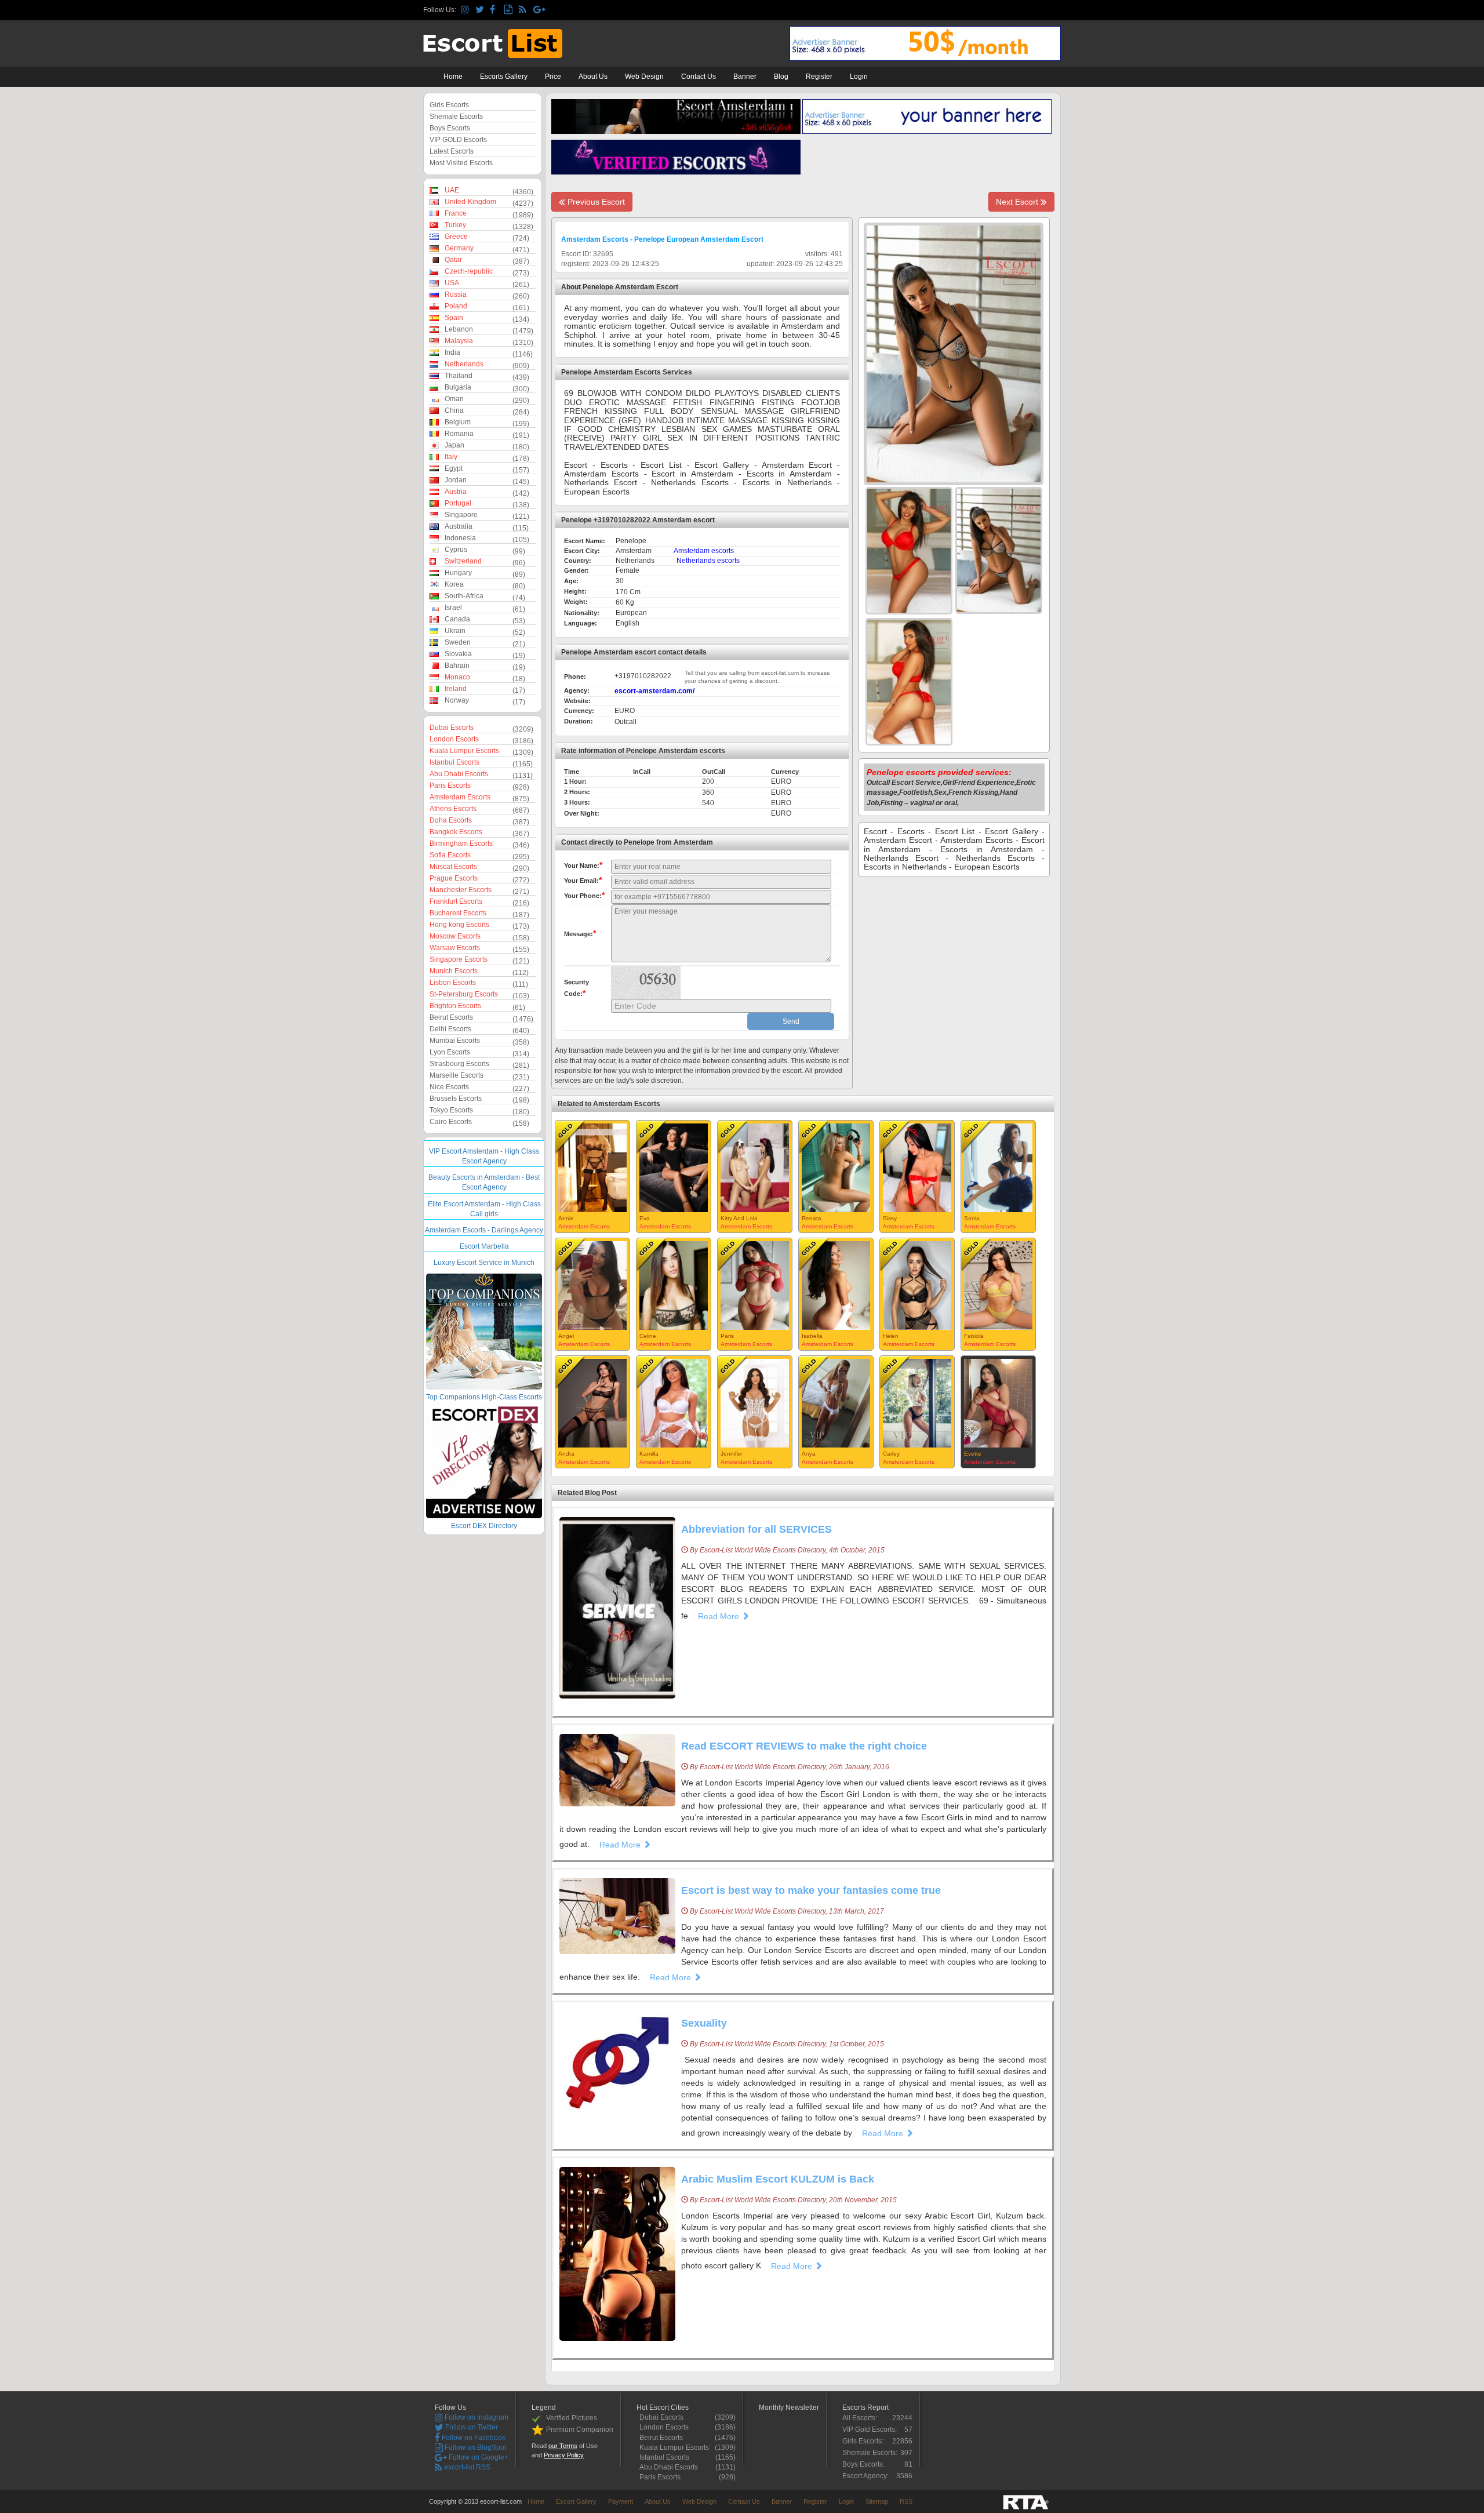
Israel (453, 608)
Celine (648, 1336)
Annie (566, 1218)
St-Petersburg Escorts (464, 994)
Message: (580, 933)
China (454, 410)
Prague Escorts (454, 878)
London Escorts (454, 739)
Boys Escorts (450, 128)
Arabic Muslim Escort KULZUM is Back (778, 2179)
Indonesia (460, 538)
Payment (621, 2501)
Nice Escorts (449, 1087)
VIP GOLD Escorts (458, 140)
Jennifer (731, 1454)
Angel (566, 1336)
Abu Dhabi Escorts (459, 774)
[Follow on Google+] (539, 10)
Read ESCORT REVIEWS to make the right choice (804, 1746)
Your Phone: (584, 895)
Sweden (458, 642)
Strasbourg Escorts (459, 1064)
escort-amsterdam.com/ (654, 691)
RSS (906, 2501)
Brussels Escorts (456, 1099)
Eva (645, 1218)
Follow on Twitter (471, 2427)
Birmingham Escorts (461, 843)
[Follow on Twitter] (481, 10)
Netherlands (464, 364)
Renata (812, 1218)
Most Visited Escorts (461, 163)
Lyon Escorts (450, 1052)
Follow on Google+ (478, 2457)
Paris (727, 1336)
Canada (457, 619)
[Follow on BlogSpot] (510, 10)
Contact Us (699, 77)
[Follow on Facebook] (495, 10)
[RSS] (524, 10)
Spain (454, 318)
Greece (456, 237)
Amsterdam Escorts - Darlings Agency (484, 1230)
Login (859, 77)
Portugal (458, 503)
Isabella (812, 1336)
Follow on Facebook (473, 2438)
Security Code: (576, 988)
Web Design (644, 77)
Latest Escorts (452, 151)
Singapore (461, 515)
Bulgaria (458, 387)
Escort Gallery (576, 2501)
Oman (454, 399)
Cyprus (456, 550)
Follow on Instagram (476, 2417)
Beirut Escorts (451, 1017)
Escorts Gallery (504, 77)
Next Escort (1018, 202)
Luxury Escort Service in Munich (484, 1263)
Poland (456, 306)
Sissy (890, 1218)
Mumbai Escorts (455, 1041)
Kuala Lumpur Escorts (464, 751)
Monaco (457, 677)
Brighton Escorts (455, 1006)
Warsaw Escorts (455, 948)
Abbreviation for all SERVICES (756, 1529)
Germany (459, 248)
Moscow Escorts (455, 936)
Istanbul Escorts (454, 762)
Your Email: (583, 880)
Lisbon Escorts (453, 983)
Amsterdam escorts (704, 551)
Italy (451, 457)
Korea (454, 584)
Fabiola (974, 1336)
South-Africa (464, 596)
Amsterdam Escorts (460, 797)
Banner (745, 77)
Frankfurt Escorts (456, 901)
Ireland (456, 689)
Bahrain (457, 665)
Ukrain (455, 631)
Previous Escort (595, 202)
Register (819, 77)
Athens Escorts (453, 809)
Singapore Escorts (459, 959)
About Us (593, 77)
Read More (720, 1616)
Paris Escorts (450, 785)
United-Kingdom (470, 202)
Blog (781, 77)
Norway (457, 700)
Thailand (459, 376)
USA (452, 283)
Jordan (456, 480)
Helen (891, 1336)
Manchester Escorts (461, 890)
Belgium (458, 422)
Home (453, 77)
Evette (973, 1454)
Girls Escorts (449, 105)
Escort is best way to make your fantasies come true (811, 1890)
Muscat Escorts (453, 867)
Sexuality (704, 2023)
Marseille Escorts (457, 1075)
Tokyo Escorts (451, 1110)
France (456, 213)
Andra (566, 1454)
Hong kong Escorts (459, 925)
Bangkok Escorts (456, 832)
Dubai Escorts (452, 728)
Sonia (972, 1218)
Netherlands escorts (708, 561)
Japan (454, 445)
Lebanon (459, 329)
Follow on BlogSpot (474, 2447)
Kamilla (649, 1454)
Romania (459, 434)
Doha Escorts (451, 820)
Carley (891, 1454)
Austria (456, 492)
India (452, 352)
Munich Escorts (454, 971)
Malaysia (459, 341)
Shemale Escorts (456, 117)
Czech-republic (469, 271)
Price (553, 77)
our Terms (563, 2446)
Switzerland (463, 561)
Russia (456, 294)
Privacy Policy (564, 2455)
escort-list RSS (466, 2467)
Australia (459, 526)
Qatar (453, 260)
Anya (809, 1454)
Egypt (454, 468)
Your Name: (583, 865)
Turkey (455, 225)
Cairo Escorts (451, 1122)
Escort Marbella (484, 1246)
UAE (452, 190)
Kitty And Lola (739, 1218)
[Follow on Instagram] (466, 10)
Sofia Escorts (450, 855)
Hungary (458, 573)
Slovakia (458, 654)
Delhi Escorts (450, 1029)
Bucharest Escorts (458, 913)
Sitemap (877, 2501)
